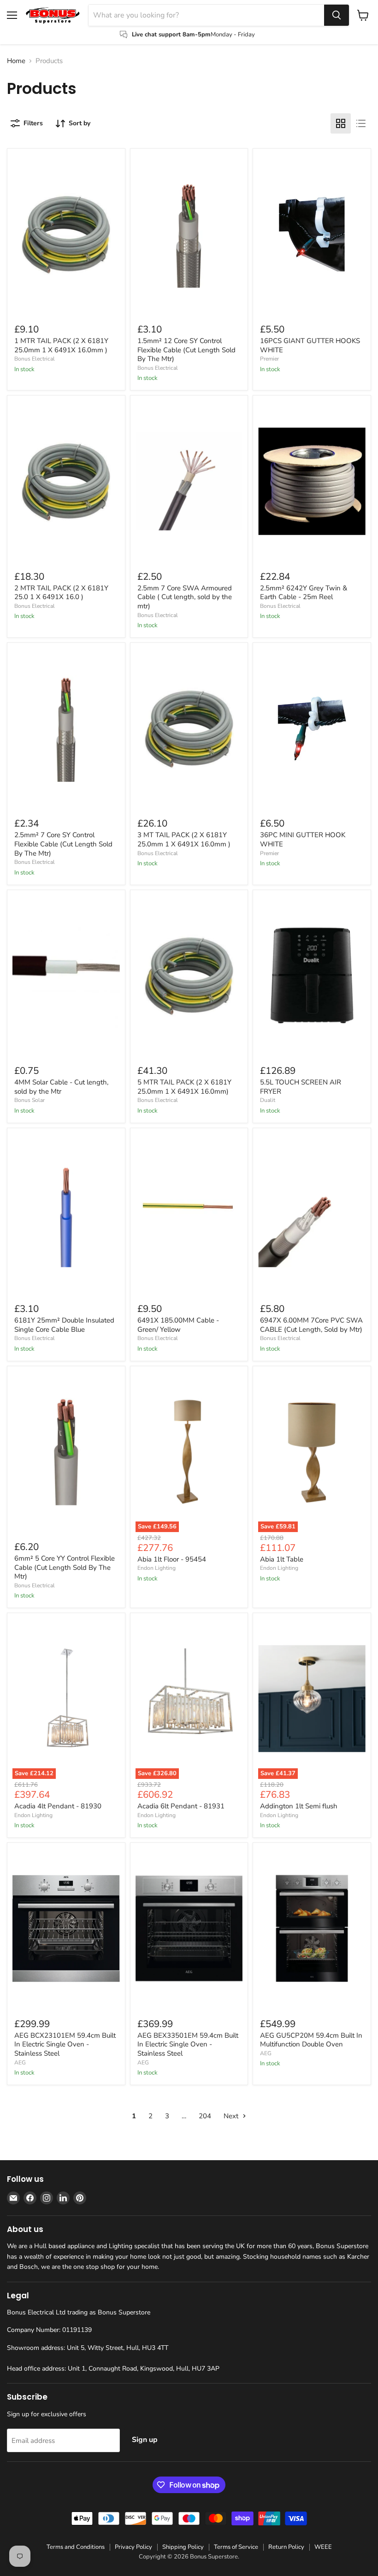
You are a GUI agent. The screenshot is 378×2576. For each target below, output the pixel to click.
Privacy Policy (133, 2547)
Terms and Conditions (76, 2547)
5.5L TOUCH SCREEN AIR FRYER (301, 1087)
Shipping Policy (183, 2547)
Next (232, 2116)
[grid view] (341, 123)
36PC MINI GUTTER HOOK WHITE (303, 839)
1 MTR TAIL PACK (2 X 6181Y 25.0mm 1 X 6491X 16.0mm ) (61, 345)
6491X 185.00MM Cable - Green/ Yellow (178, 1325)
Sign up (145, 2440)
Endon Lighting (157, 1568)
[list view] (361, 123)
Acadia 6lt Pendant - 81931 (181, 1806)
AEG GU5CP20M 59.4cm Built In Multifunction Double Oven (311, 2040)
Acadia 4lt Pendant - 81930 (58, 1806)
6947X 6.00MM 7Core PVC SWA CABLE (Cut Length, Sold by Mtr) (311, 1325)
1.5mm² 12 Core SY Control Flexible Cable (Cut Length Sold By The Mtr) (186, 350)
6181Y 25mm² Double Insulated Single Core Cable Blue (64, 1325)
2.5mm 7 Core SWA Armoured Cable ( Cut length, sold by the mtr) (185, 597)
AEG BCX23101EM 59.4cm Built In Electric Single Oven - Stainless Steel (65, 2044)
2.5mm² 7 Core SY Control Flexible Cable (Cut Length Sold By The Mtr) (63, 844)
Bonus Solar (30, 1100)
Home (16, 61)
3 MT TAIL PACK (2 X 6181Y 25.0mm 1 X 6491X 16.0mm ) (184, 839)
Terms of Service (236, 2547)
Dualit (268, 1100)
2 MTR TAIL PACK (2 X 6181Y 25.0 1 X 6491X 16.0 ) (61, 593)
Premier (269, 359)
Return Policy (286, 2547)
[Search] (337, 15)
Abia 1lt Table (282, 1559)
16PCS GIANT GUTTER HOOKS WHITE (310, 345)
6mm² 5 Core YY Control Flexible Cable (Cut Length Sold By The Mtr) (65, 1567)
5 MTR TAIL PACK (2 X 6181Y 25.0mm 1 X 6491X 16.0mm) (184, 1087)
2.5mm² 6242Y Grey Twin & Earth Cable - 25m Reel (304, 593)
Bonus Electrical (35, 359)
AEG (20, 2063)
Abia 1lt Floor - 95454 (172, 1559)
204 (205, 2116)
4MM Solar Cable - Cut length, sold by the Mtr (61, 1087)
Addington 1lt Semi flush (299, 1806)
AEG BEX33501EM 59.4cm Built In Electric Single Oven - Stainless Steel (188, 2044)
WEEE (323, 2547)
